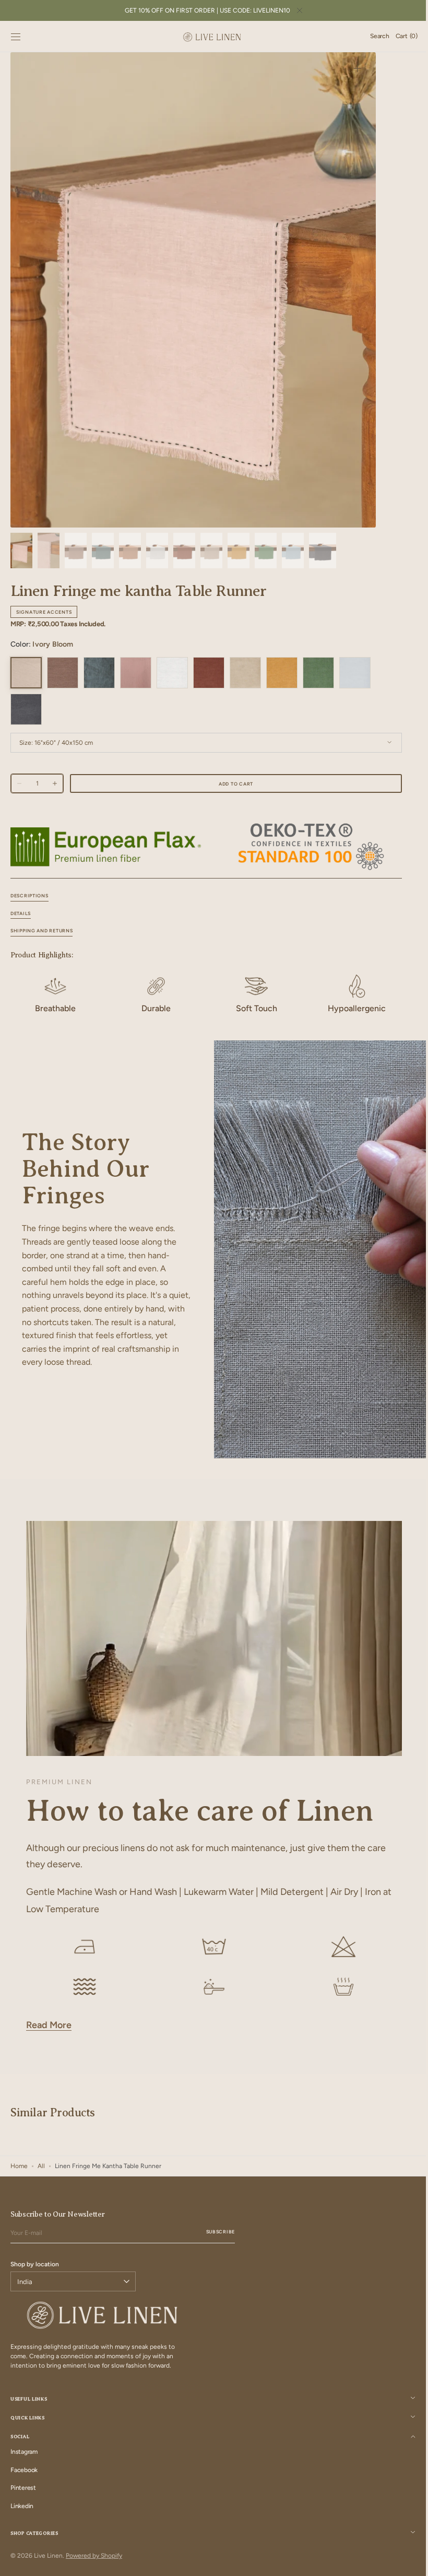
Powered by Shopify (94, 2556)
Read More (49, 2025)
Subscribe (221, 2232)
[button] (16, 37)
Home (19, 2166)
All (41, 2166)
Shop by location (35, 2264)
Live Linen (48, 2556)
